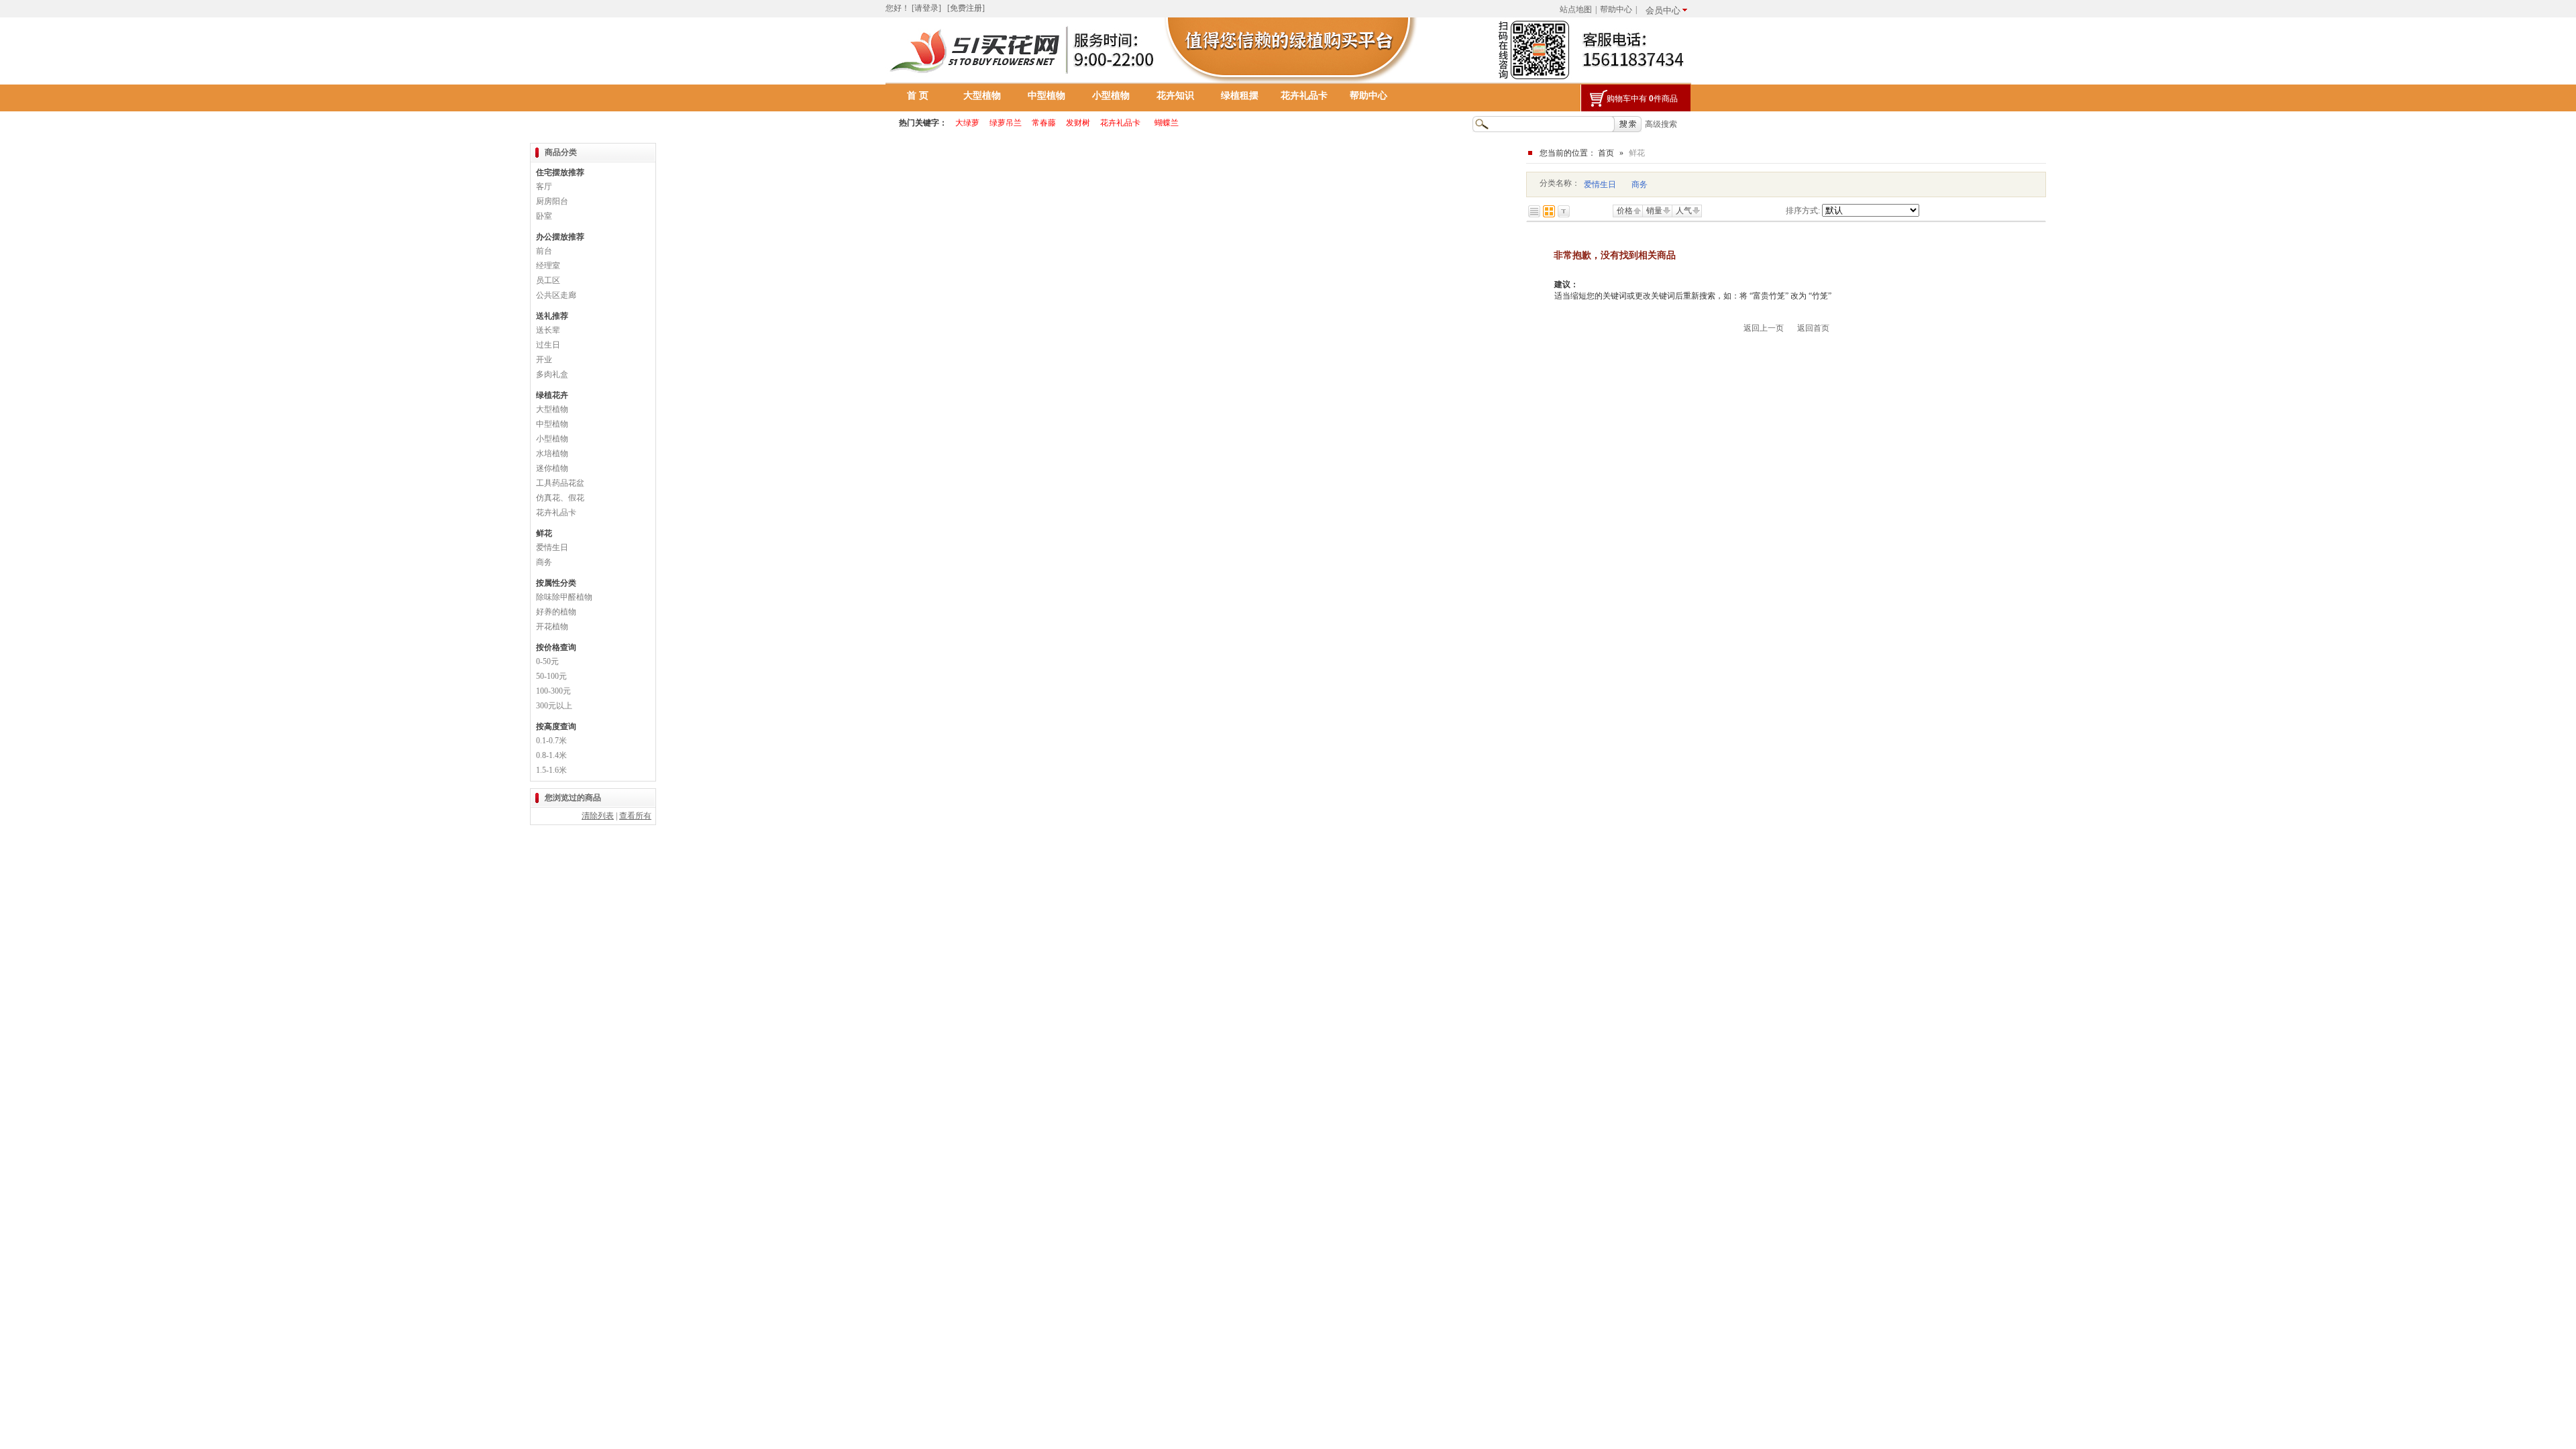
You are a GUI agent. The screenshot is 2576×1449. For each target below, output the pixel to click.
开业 (544, 360)
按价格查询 (556, 647)
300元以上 (554, 706)
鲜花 (544, 533)
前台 (544, 251)
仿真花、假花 (560, 498)
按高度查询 (556, 727)
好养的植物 (556, 612)
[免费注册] (966, 8)
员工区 (548, 280)
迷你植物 (552, 468)
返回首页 (1813, 328)
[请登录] (926, 8)
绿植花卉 (552, 395)
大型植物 (982, 96)
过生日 (548, 345)
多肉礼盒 (552, 374)
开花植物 (552, 627)
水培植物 (552, 453)
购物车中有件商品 (1642, 99)
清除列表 (598, 816)
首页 (1606, 153)
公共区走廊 (556, 295)
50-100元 (551, 676)
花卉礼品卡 (1304, 96)
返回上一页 (1764, 328)
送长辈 (548, 330)
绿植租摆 (1240, 96)
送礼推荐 (552, 316)
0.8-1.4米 (551, 755)
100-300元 (553, 691)
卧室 (544, 216)
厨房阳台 (552, 201)
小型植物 (1111, 96)
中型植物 (1046, 96)
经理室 (548, 266)
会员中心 (1663, 10)
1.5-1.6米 (551, 770)
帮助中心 (1616, 9)
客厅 (544, 186)
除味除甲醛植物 (564, 597)
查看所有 (635, 816)
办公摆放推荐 (560, 237)
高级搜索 (1661, 124)
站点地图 (1576, 9)
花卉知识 (1175, 96)
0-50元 (547, 661)
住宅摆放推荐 (560, 172)
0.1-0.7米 (551, 741)
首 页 (918, 96)
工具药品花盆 (560, 483)
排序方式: (1803, 211)
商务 (1640, 184)
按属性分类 (556, 583)
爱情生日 (1600, 184)
